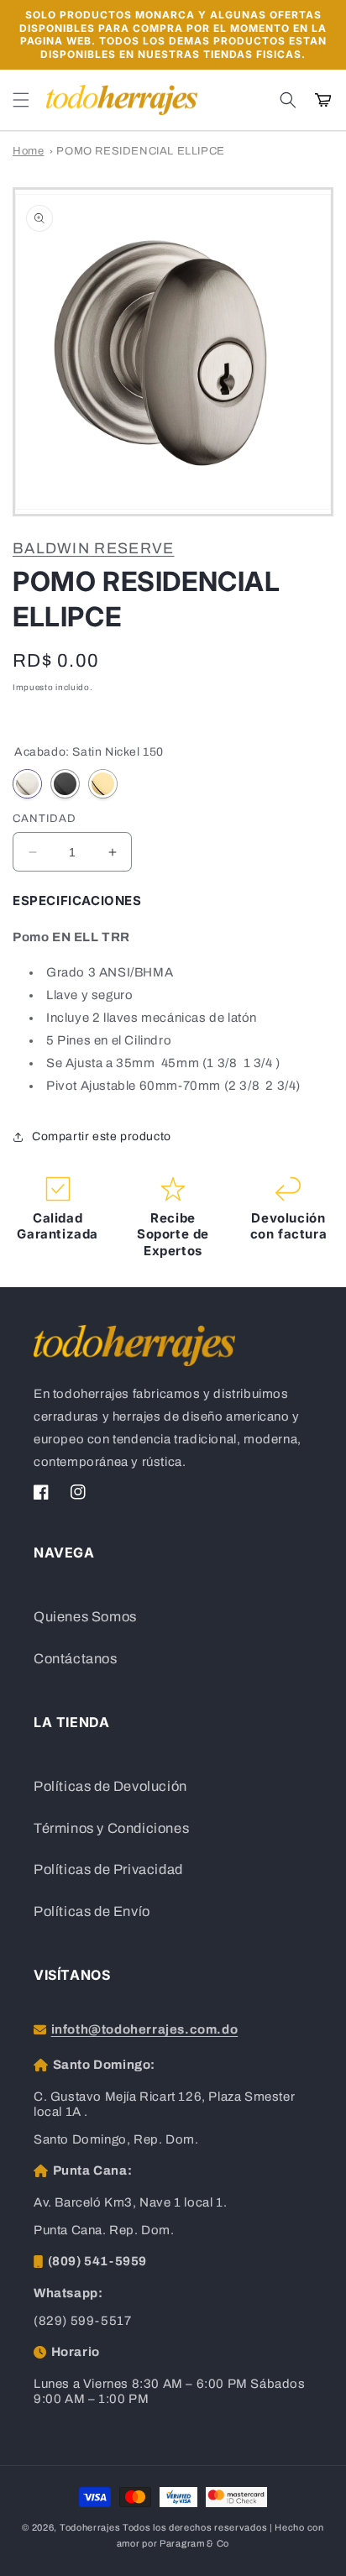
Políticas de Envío (92, 1911)
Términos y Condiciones (111, 1828)
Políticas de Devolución (110, 1786)
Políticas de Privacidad (108, 1869)
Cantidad (45, 819)
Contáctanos (76, 1659)
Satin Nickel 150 (27, 784)
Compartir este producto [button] (102, 1136)
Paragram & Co (194, 2543)
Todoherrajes (90, 2527)
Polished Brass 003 (103, 784)
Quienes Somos (85, 1617)
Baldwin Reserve (94, 548)
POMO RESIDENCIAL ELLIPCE (140, 151)
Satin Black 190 (65, 784)
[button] (21, 100)
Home (28, 151)
